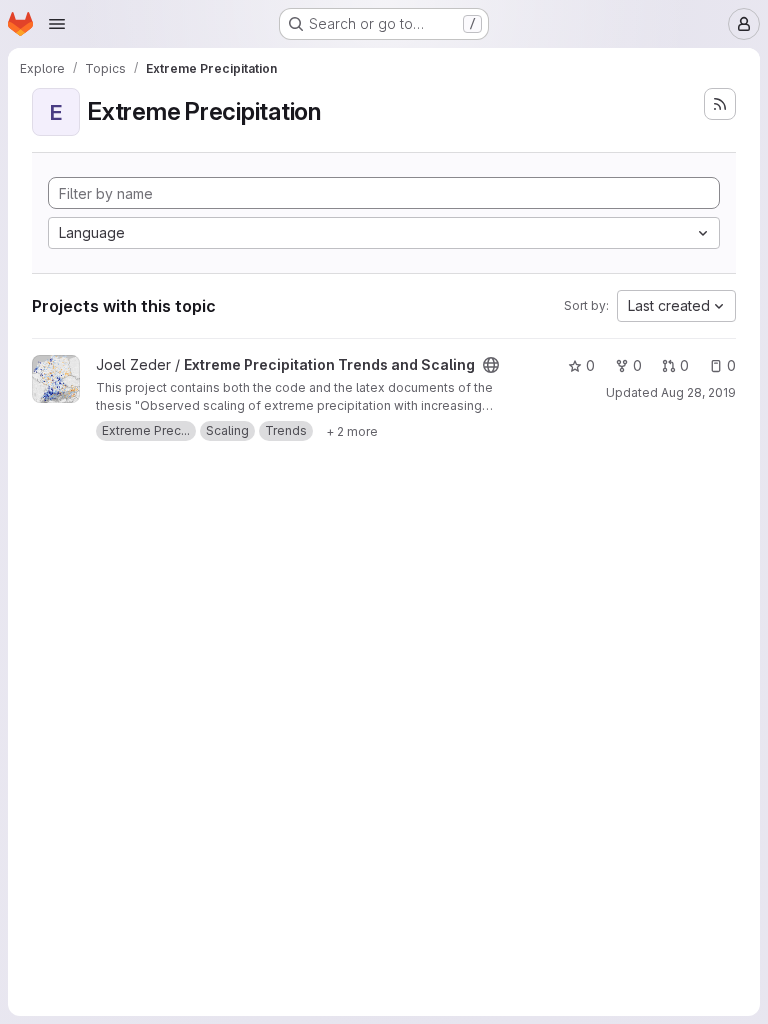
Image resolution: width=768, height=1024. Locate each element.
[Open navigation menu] (57, 24)
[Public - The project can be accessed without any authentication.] (491, 365)
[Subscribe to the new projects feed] (720, 104)
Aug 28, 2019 (698, 392)
